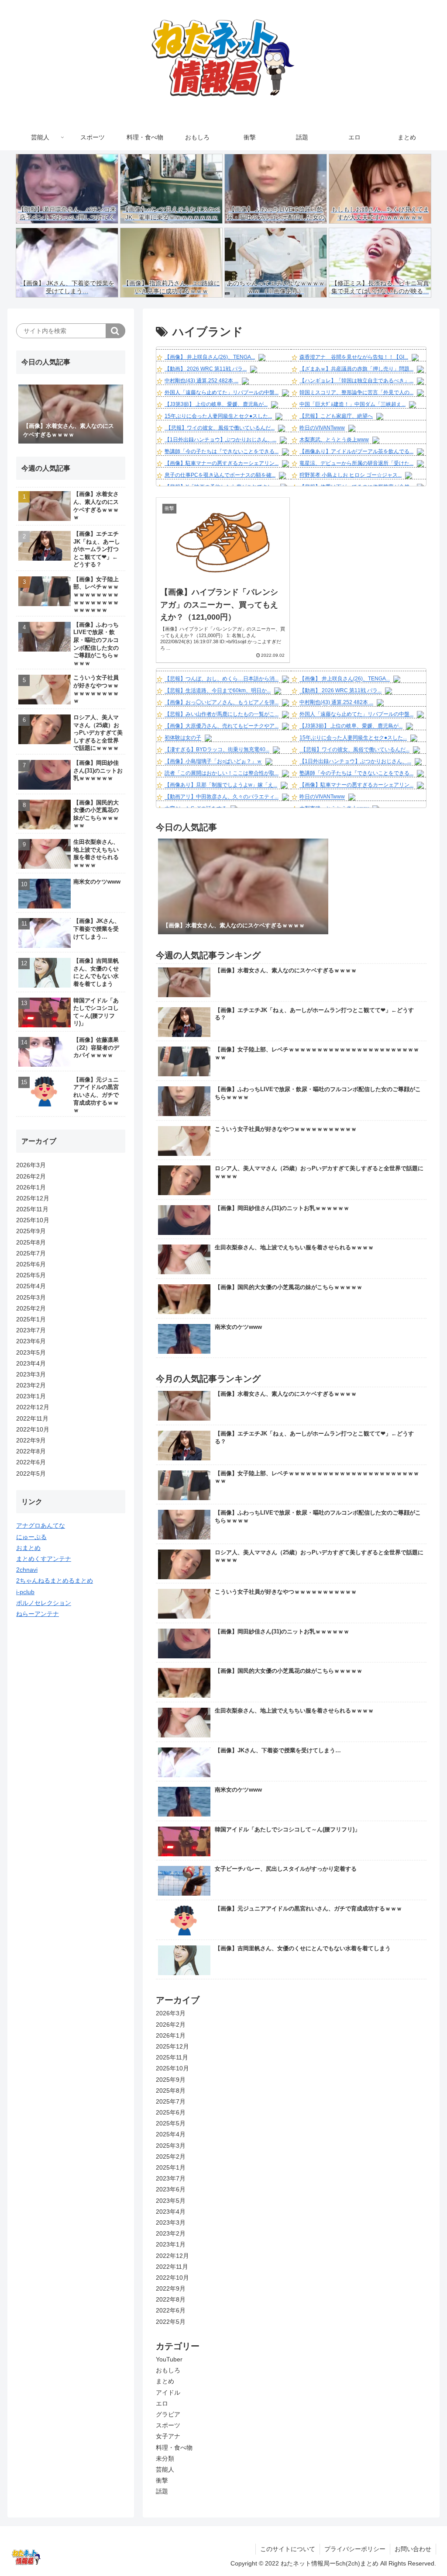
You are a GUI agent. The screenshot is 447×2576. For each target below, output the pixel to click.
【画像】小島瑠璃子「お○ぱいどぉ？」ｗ (213, 762)
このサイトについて (288, 2549)
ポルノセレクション (44, 1603)
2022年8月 (171, 2299)
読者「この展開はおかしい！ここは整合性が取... (222, 773)
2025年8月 (171, 2091)
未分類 (165, 2458)
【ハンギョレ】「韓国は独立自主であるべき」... (356, 381)
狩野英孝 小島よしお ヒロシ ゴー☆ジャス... (351, 475)
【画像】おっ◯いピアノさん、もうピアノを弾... (222, 703)
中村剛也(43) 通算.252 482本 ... (201, 381)
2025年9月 (171, 2080)
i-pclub (25, 1592)
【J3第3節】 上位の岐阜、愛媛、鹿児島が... (216, 404)
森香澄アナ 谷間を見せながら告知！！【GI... (354, 357)
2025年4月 (171, 2134)
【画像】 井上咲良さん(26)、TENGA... (210, 357)
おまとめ (28, 1548)
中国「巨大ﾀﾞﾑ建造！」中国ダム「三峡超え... (352, 404)
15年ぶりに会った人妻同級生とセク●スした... (218, 416)
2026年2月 (171, 2025)
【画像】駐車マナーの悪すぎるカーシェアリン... (222, 463)
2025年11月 (172, 2057)
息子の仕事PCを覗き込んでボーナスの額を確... (220, 475)
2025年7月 (171, 2101)
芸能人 (165, 2469)
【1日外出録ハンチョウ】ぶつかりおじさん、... (220, 440)
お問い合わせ (413, 2549)
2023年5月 (171, 2201)
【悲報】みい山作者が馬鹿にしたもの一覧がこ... (222, 714)
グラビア (168, 2414)
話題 (162, 2491)
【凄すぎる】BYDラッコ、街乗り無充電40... (217, 750)
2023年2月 (171, 2233)
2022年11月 (172, 2267)
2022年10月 (172, 2278)
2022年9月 (171, 2288)
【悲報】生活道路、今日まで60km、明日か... (218, 691)
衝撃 (162, 2480)
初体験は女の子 (183, 738)
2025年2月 (171, 2156)
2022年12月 (172, 2256)
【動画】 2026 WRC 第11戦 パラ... (206, 369)
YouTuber (169, 2359)
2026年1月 (171, 2035)
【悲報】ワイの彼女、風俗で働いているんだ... (220, 428)
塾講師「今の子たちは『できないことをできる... (222, 451)
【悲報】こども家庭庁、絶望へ (336, 416)
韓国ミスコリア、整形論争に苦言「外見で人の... (356, 392)
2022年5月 (171, 2322)
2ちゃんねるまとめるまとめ (55, 1581)
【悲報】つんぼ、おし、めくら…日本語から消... (222, 679)
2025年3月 (171, 2146)
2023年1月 (171, 2244)
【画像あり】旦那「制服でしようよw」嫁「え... (221, 785)
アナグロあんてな (41, 1525)
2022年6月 (171, 2310)
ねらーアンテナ (38, 1614)
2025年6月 (171, 2112)
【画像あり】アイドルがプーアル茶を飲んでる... (356, 451)
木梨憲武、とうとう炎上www (334, 440)
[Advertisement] (71, 1761)
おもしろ (168, 2370)
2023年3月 (171, 2222)
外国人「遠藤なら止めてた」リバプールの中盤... (222, 392)
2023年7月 (171, 2178)
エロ (162, 2403)
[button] (115, 331)
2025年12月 (172, 2046)
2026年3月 (171, 2013)
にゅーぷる (31, 1537)
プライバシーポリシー (355, 2549)
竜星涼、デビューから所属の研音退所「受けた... (356, 463)
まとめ (165, 2381)
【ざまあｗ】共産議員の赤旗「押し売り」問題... (356, 369)
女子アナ (168, 2436)
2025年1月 (171, 2167)
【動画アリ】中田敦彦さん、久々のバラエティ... (222, 797)
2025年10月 (172, 2068)
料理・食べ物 (174, 2448)
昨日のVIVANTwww (322, 428)
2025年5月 (171, 2123)
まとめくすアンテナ (44, 1559)
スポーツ (168, 2425)
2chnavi (27, 1570)
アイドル (168, 2392)
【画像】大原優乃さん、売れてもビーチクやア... (222, 726)
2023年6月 (171, 2189)
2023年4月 (171, 2212)
